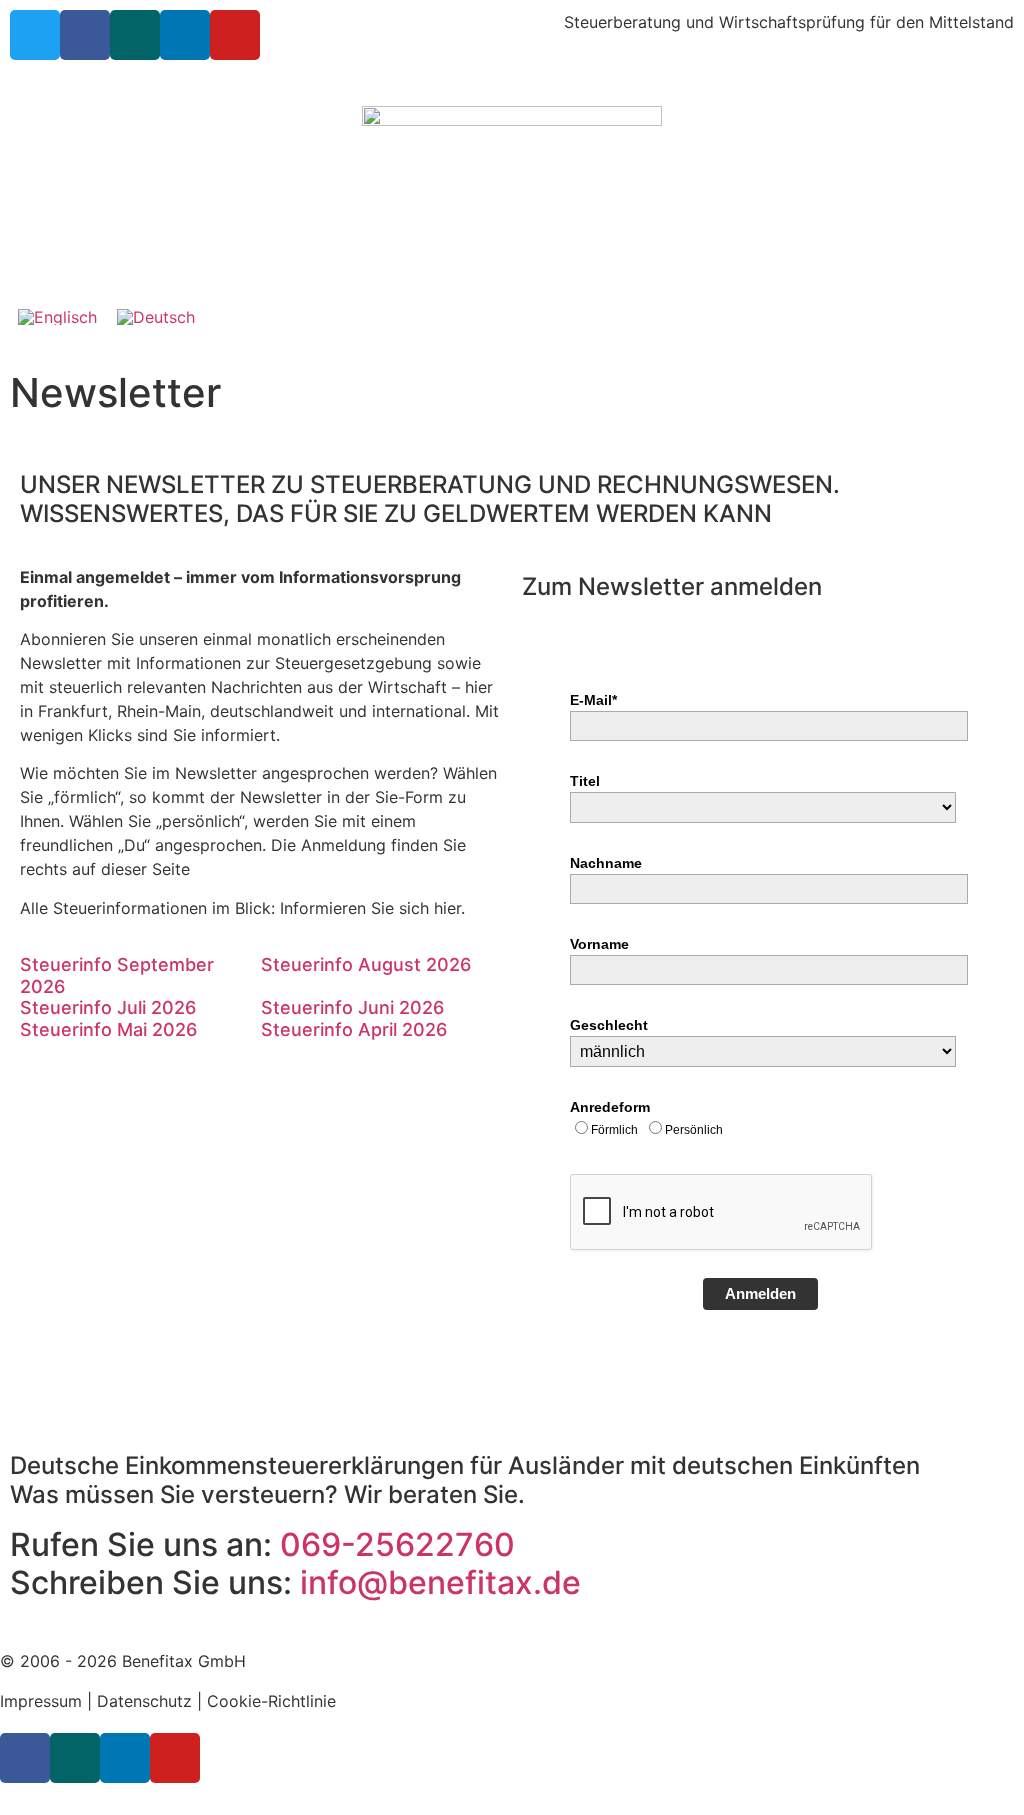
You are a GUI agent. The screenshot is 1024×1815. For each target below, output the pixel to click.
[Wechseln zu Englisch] (57, 316)
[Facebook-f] (85, 35)
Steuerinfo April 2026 (354, 1029)
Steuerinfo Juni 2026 (352, 1007)
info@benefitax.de (440, 1582)
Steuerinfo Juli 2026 (108, 1007)
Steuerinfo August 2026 (366, 964)
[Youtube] (235, 35)
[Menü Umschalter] (512, 260)
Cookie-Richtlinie (271, 1701)
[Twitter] (35, 35)
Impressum (41, 1701)
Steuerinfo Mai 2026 (108, 1029)
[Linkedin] (185, 35)
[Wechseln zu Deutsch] (156, 316)
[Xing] (135, 35)
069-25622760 (397, 1544)
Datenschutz (144, 1701)
